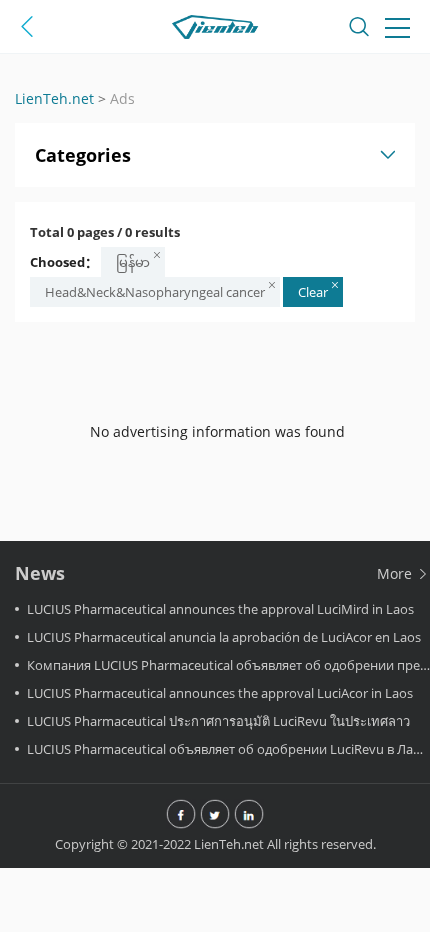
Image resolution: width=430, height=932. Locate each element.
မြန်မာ (133, 262)
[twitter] (215, 816)
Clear (313, 292)
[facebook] (181, 816)
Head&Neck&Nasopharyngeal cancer (155, 292)
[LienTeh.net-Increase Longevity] (215, 30)
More (396, 573)
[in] (249, 816)
